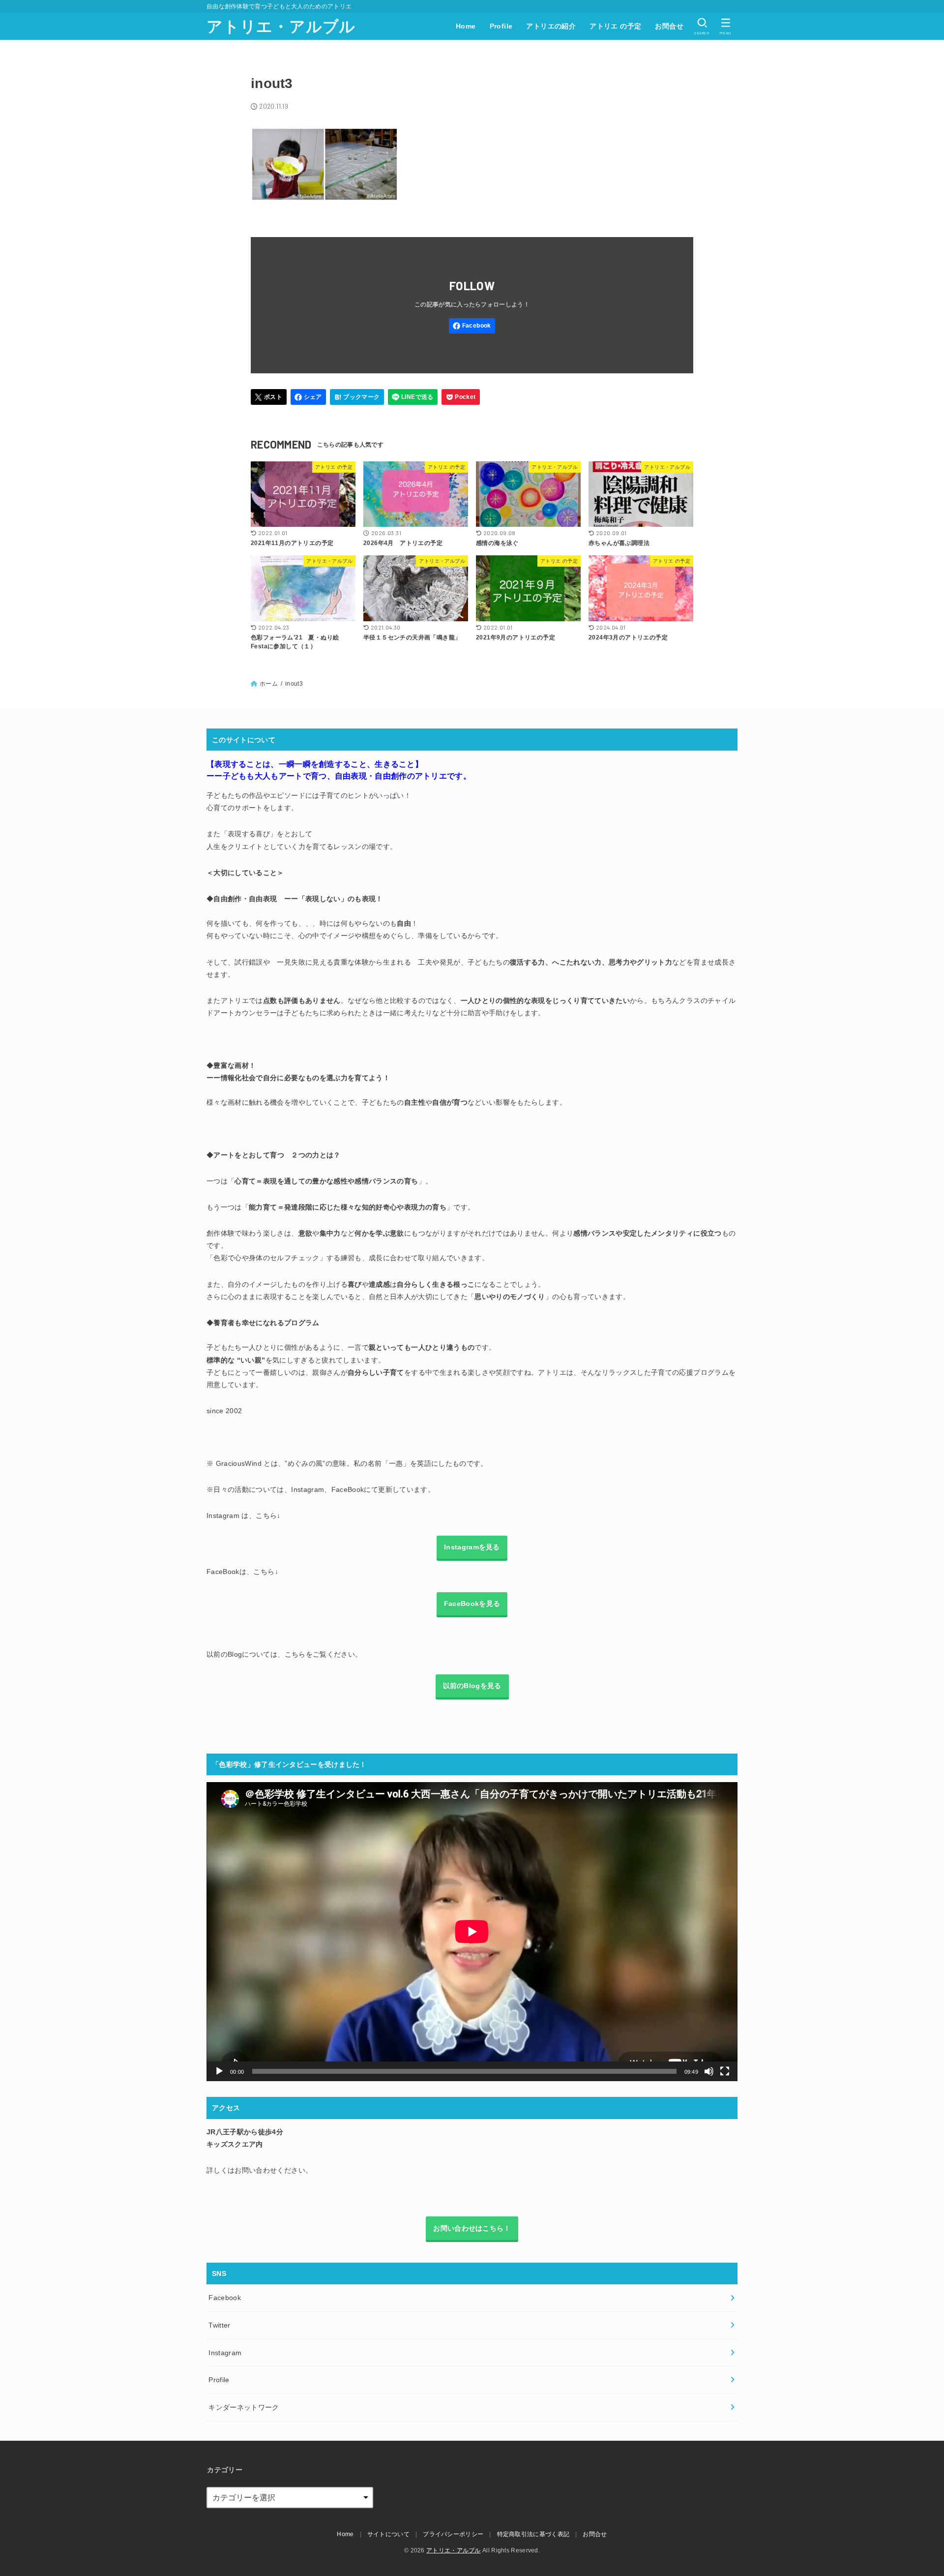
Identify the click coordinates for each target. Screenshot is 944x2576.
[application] (472, 1932)
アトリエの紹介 (551, 26)
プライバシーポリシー (453, 2534)
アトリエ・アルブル (281, 27)
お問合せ (669, 26)
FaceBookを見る (472, 1604)
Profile (501, 26)
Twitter (219, 2325)
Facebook (225, 2298)
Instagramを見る (472, 1547)
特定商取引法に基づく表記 (533, 2534)
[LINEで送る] (413, 397)
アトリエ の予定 (615, 26)
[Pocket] (461, 397)
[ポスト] (269, 397)
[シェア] (309, 397)
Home (466, 26)
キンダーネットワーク (244, 2407)
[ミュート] (709, 2071)
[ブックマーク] (357, 397)
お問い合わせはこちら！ (472, 2228)
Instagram (225, 2353)
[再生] (219, 2071)
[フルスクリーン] (725, 2071)
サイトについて (388, 2534)
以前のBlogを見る (472, 1686)
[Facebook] (472, 326)
